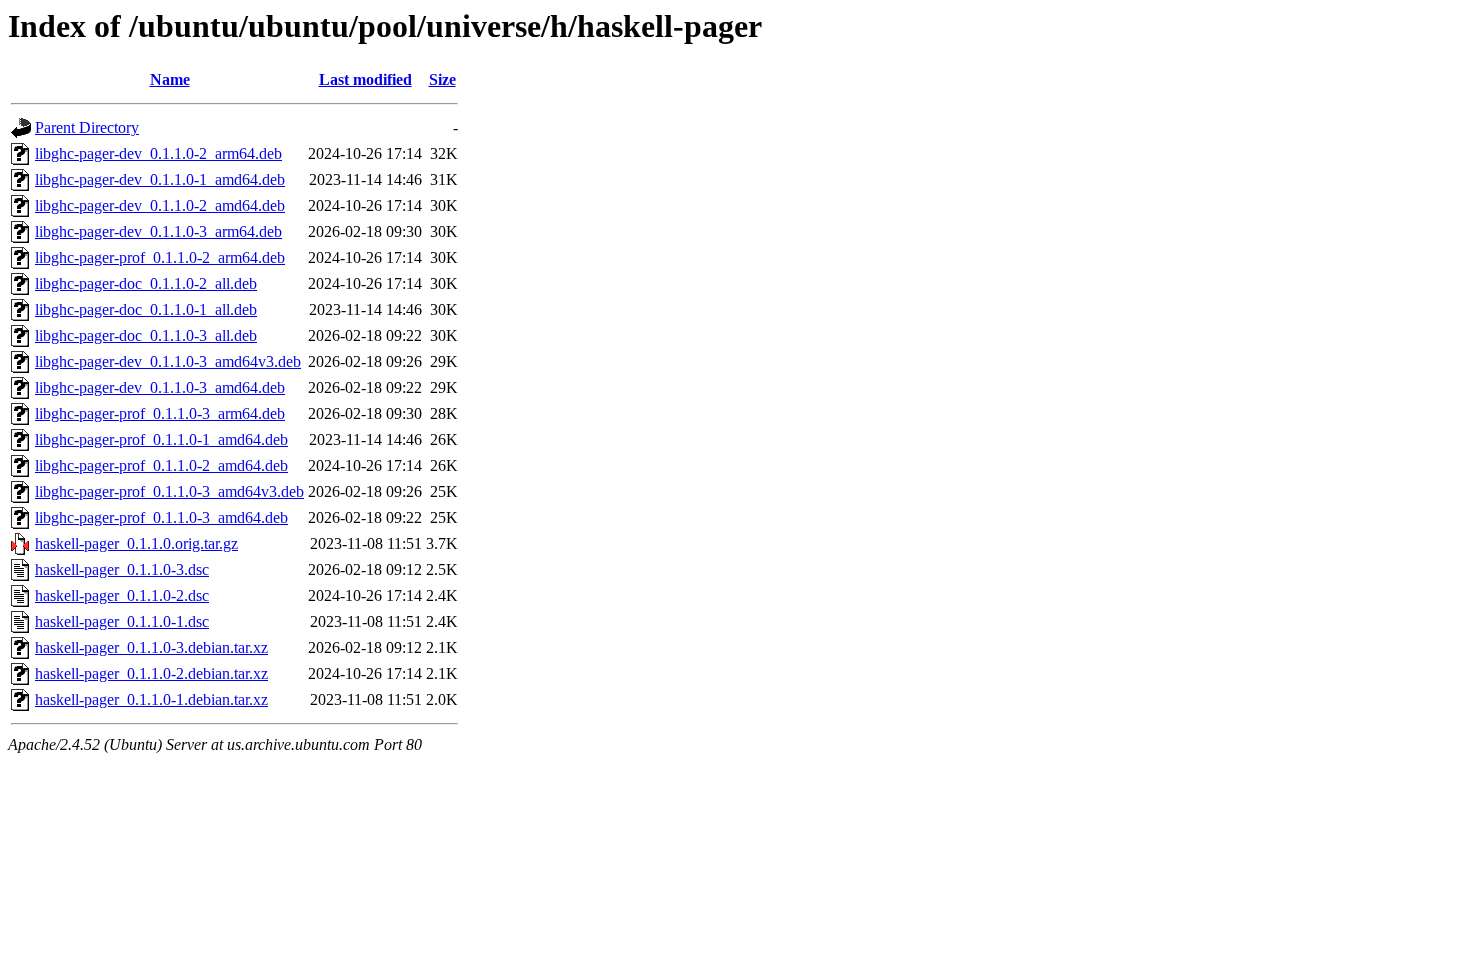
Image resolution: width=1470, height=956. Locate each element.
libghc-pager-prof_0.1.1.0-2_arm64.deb (160, 257)
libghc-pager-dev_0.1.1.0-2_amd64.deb (160, 205)
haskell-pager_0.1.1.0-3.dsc (122, 569)
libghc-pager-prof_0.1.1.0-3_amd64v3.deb (169, 491)
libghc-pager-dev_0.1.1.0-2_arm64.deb (158, 153)
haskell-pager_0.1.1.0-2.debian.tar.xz (151, 673)
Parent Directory (87, 127)
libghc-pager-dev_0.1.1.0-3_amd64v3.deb (168, 361)
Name (170, 79)
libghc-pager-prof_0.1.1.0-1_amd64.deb (161, 439)
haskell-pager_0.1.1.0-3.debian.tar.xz (151, 647)
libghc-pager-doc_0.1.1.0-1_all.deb (146, 309)
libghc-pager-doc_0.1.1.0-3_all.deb (146, 335)
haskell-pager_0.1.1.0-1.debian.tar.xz (151, 699)
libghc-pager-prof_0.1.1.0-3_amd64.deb (161, 517)
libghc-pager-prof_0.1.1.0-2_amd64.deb (161, 465)
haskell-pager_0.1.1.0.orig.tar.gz (136, 543)
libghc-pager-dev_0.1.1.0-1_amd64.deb (160, 179)
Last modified (365, 79)
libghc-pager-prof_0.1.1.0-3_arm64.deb (160, 413)
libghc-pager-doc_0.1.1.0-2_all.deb (146, 283)
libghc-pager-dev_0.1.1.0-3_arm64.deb (158, 231)
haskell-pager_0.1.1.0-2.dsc (122, 595)
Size (442, 79)
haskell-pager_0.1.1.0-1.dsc (122, 621)
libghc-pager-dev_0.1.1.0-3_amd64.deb (160, 387)
